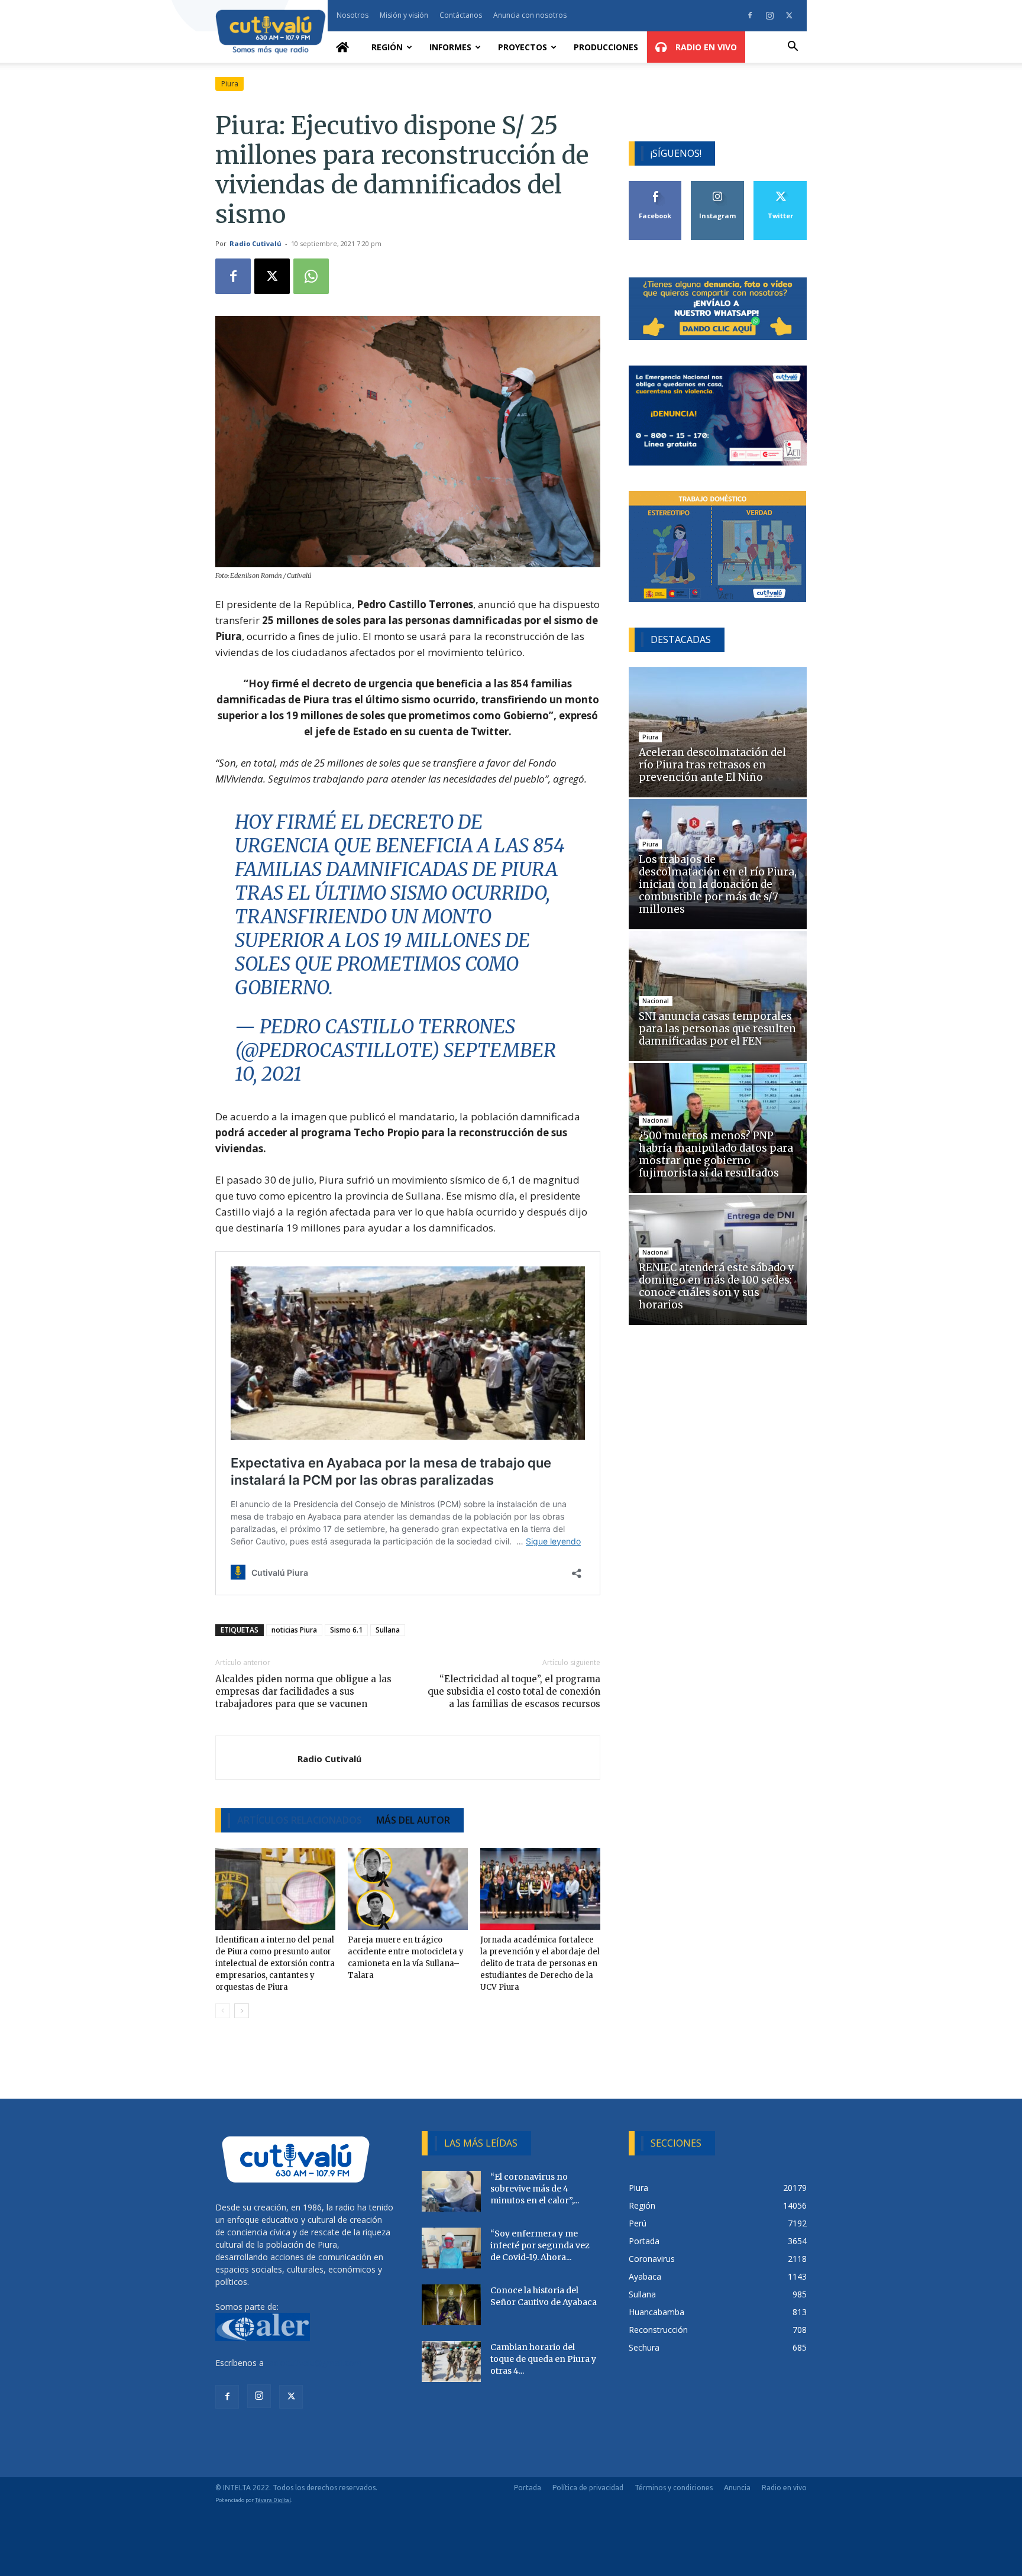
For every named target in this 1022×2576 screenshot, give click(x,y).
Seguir (718, 185)
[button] (793, 48)
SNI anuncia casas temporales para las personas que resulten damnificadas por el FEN (717, 1029)
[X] (789, 15)
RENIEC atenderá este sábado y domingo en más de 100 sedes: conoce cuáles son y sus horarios (717, 1286)
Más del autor (413, 1820)
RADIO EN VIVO (705, 47)
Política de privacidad (588, 2488)
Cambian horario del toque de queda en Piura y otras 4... (543, 2359)
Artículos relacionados (300, 1820)
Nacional (656, 1001)
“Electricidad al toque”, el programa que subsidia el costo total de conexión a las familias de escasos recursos (514, 1691)
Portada (528, 2488)
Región (387, 47)
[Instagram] (769, 15)
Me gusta (656, 185)
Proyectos (523, 47)
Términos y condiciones (674, 2488)
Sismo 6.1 (346, 1630)
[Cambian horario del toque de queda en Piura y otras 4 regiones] (451, 2362)
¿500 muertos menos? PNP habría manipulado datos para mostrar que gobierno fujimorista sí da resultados (716, 1154)
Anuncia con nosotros (530, 15)
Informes (450, 47)
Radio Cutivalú (256, 243)
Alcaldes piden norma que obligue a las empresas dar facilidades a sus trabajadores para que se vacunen (303, 1691)
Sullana (388, 1630)
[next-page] (242, 2011)
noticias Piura (294, 1630)
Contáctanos (461, 15)
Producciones (606, 47)
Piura (230, 84)
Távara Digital (273, 2500)
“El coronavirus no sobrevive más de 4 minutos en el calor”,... (535, 2189)
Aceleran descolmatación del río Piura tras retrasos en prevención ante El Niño (712, 765)
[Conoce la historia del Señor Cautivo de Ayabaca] (451, 2305)
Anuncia (737, 2488)
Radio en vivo (784, 2488)
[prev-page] (223, 2011)
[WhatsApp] (311, 276)
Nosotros (352, 15)
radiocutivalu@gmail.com (314, 2363)
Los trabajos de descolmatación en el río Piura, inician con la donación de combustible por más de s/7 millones (718, 884)
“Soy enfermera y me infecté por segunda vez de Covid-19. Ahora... (540, 2245)
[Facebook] (750, 15)
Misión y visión (404, 15)
